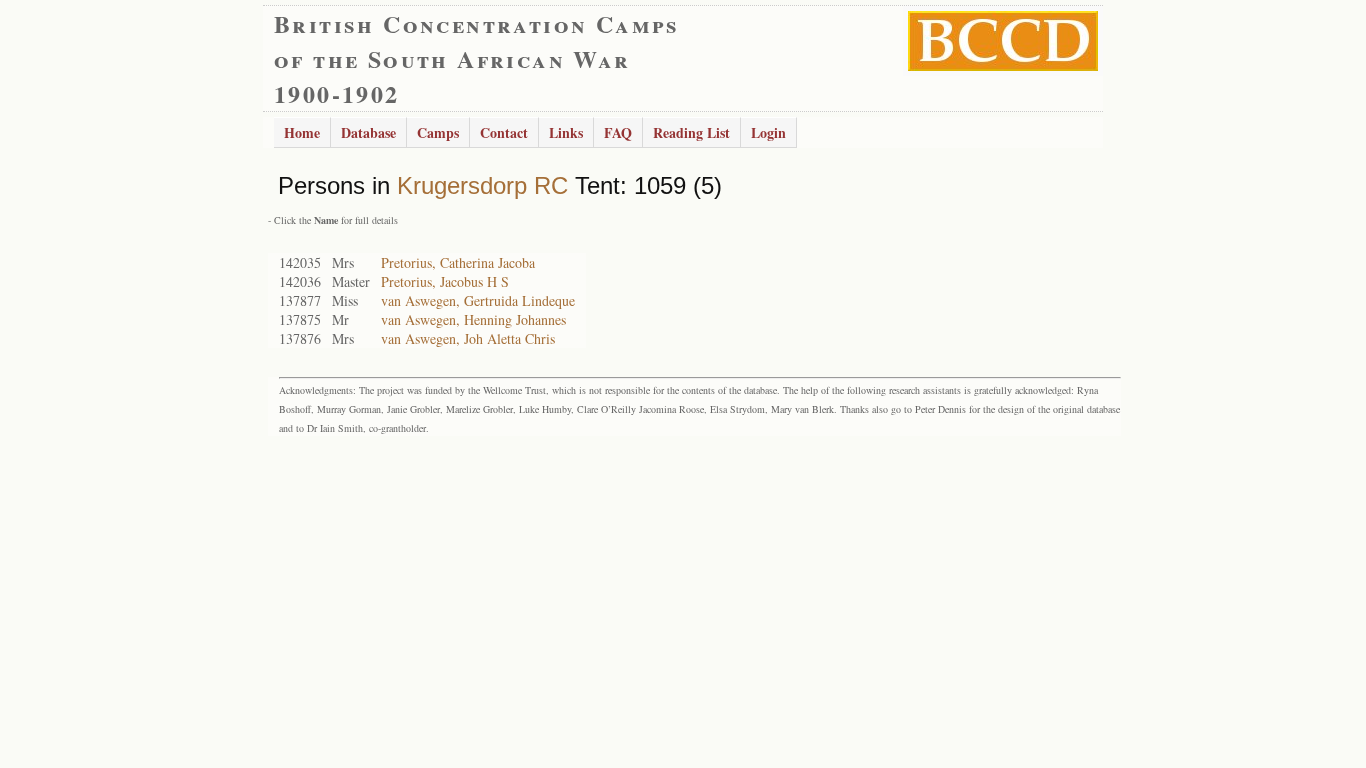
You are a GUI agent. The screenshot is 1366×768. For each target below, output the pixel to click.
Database (368, 132)
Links (566, 132)
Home (302, 132)
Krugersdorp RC (482, 185)
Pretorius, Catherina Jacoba (458, 262)
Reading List (691, 132)
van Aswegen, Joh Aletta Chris (468, 338)
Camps (438, 132)
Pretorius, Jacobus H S (445, 281)
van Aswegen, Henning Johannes (473, 319)
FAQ (618, 132)
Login (768, 132)
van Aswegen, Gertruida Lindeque (478, 300)
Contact (504, 132)
